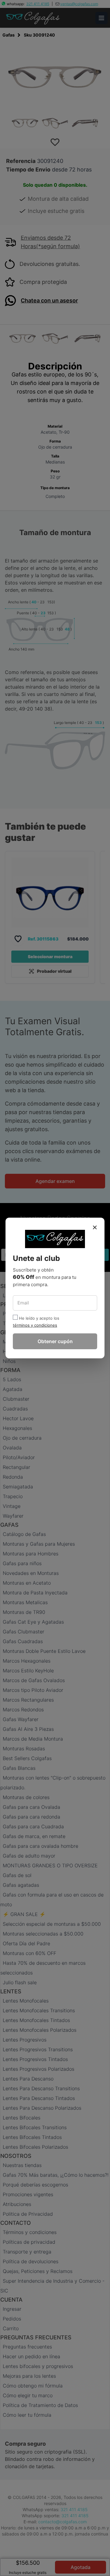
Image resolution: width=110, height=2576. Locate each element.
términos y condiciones (35, 1325)
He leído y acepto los (39, 1318)
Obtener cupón (55, 1341)
